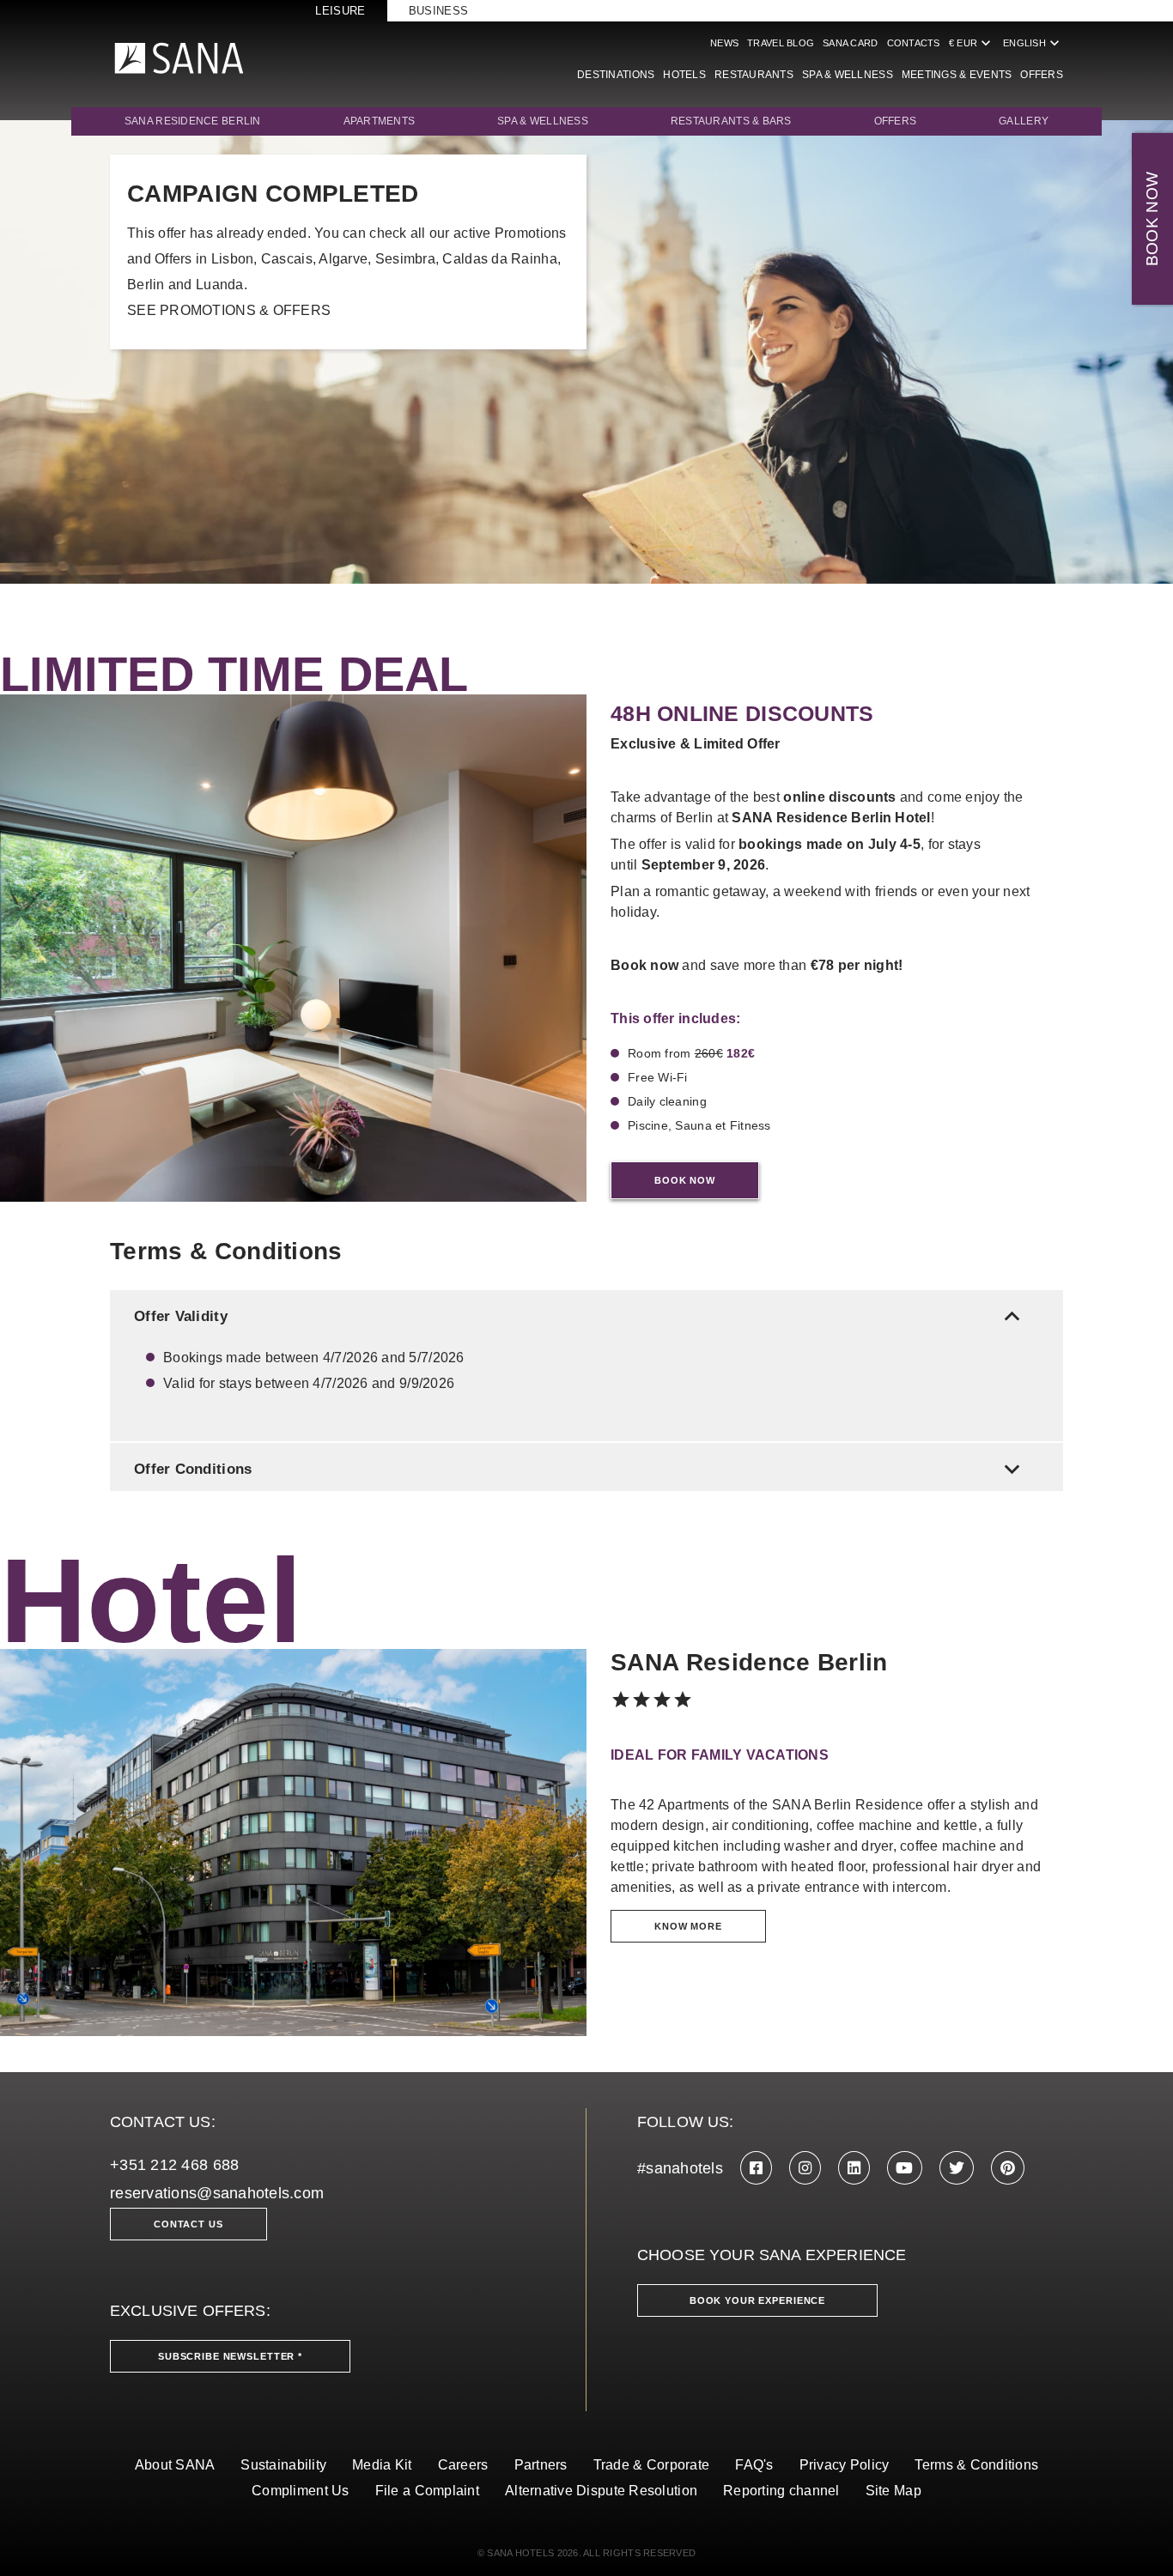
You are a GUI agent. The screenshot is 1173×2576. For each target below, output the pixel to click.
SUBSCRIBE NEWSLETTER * (230, 2356)
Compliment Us (301, 2491)
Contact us (188, 2224)
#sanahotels (680, 2168)
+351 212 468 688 (174, 2165)
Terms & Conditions (976, 2465)
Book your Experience (757, 2300)
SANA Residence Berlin (193, 121)
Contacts (914, 43)
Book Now (685, 1180)
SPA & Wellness (848, 75)
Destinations (616, 75)
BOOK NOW (1152, 219)
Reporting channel (781, 2491)
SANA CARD (850, 43)
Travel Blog (781, 43)
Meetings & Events (957, 75)
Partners (541, 2465)
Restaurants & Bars (731, 121)
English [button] (1033, 43)
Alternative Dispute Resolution (601, 2491)
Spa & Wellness (543, 121)
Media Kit (382, 2465)
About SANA (175, 2465)
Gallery (1024, 121)
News (724, 43)
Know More (688, 1926)
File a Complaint (427, 2491)
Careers (463, 2465)
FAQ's (754, 2465)
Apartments (380, 121)
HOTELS (684, 75)
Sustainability (283, 2465)
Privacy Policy (845, 2465)
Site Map (893, 2491)
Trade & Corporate (652, 2465)
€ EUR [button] (972, 43)
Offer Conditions (580, 1469)
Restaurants (754, 75)
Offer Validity (580, 1316)
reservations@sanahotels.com (217, 2193)
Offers (1042, 75)
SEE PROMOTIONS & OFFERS (229, 310)
